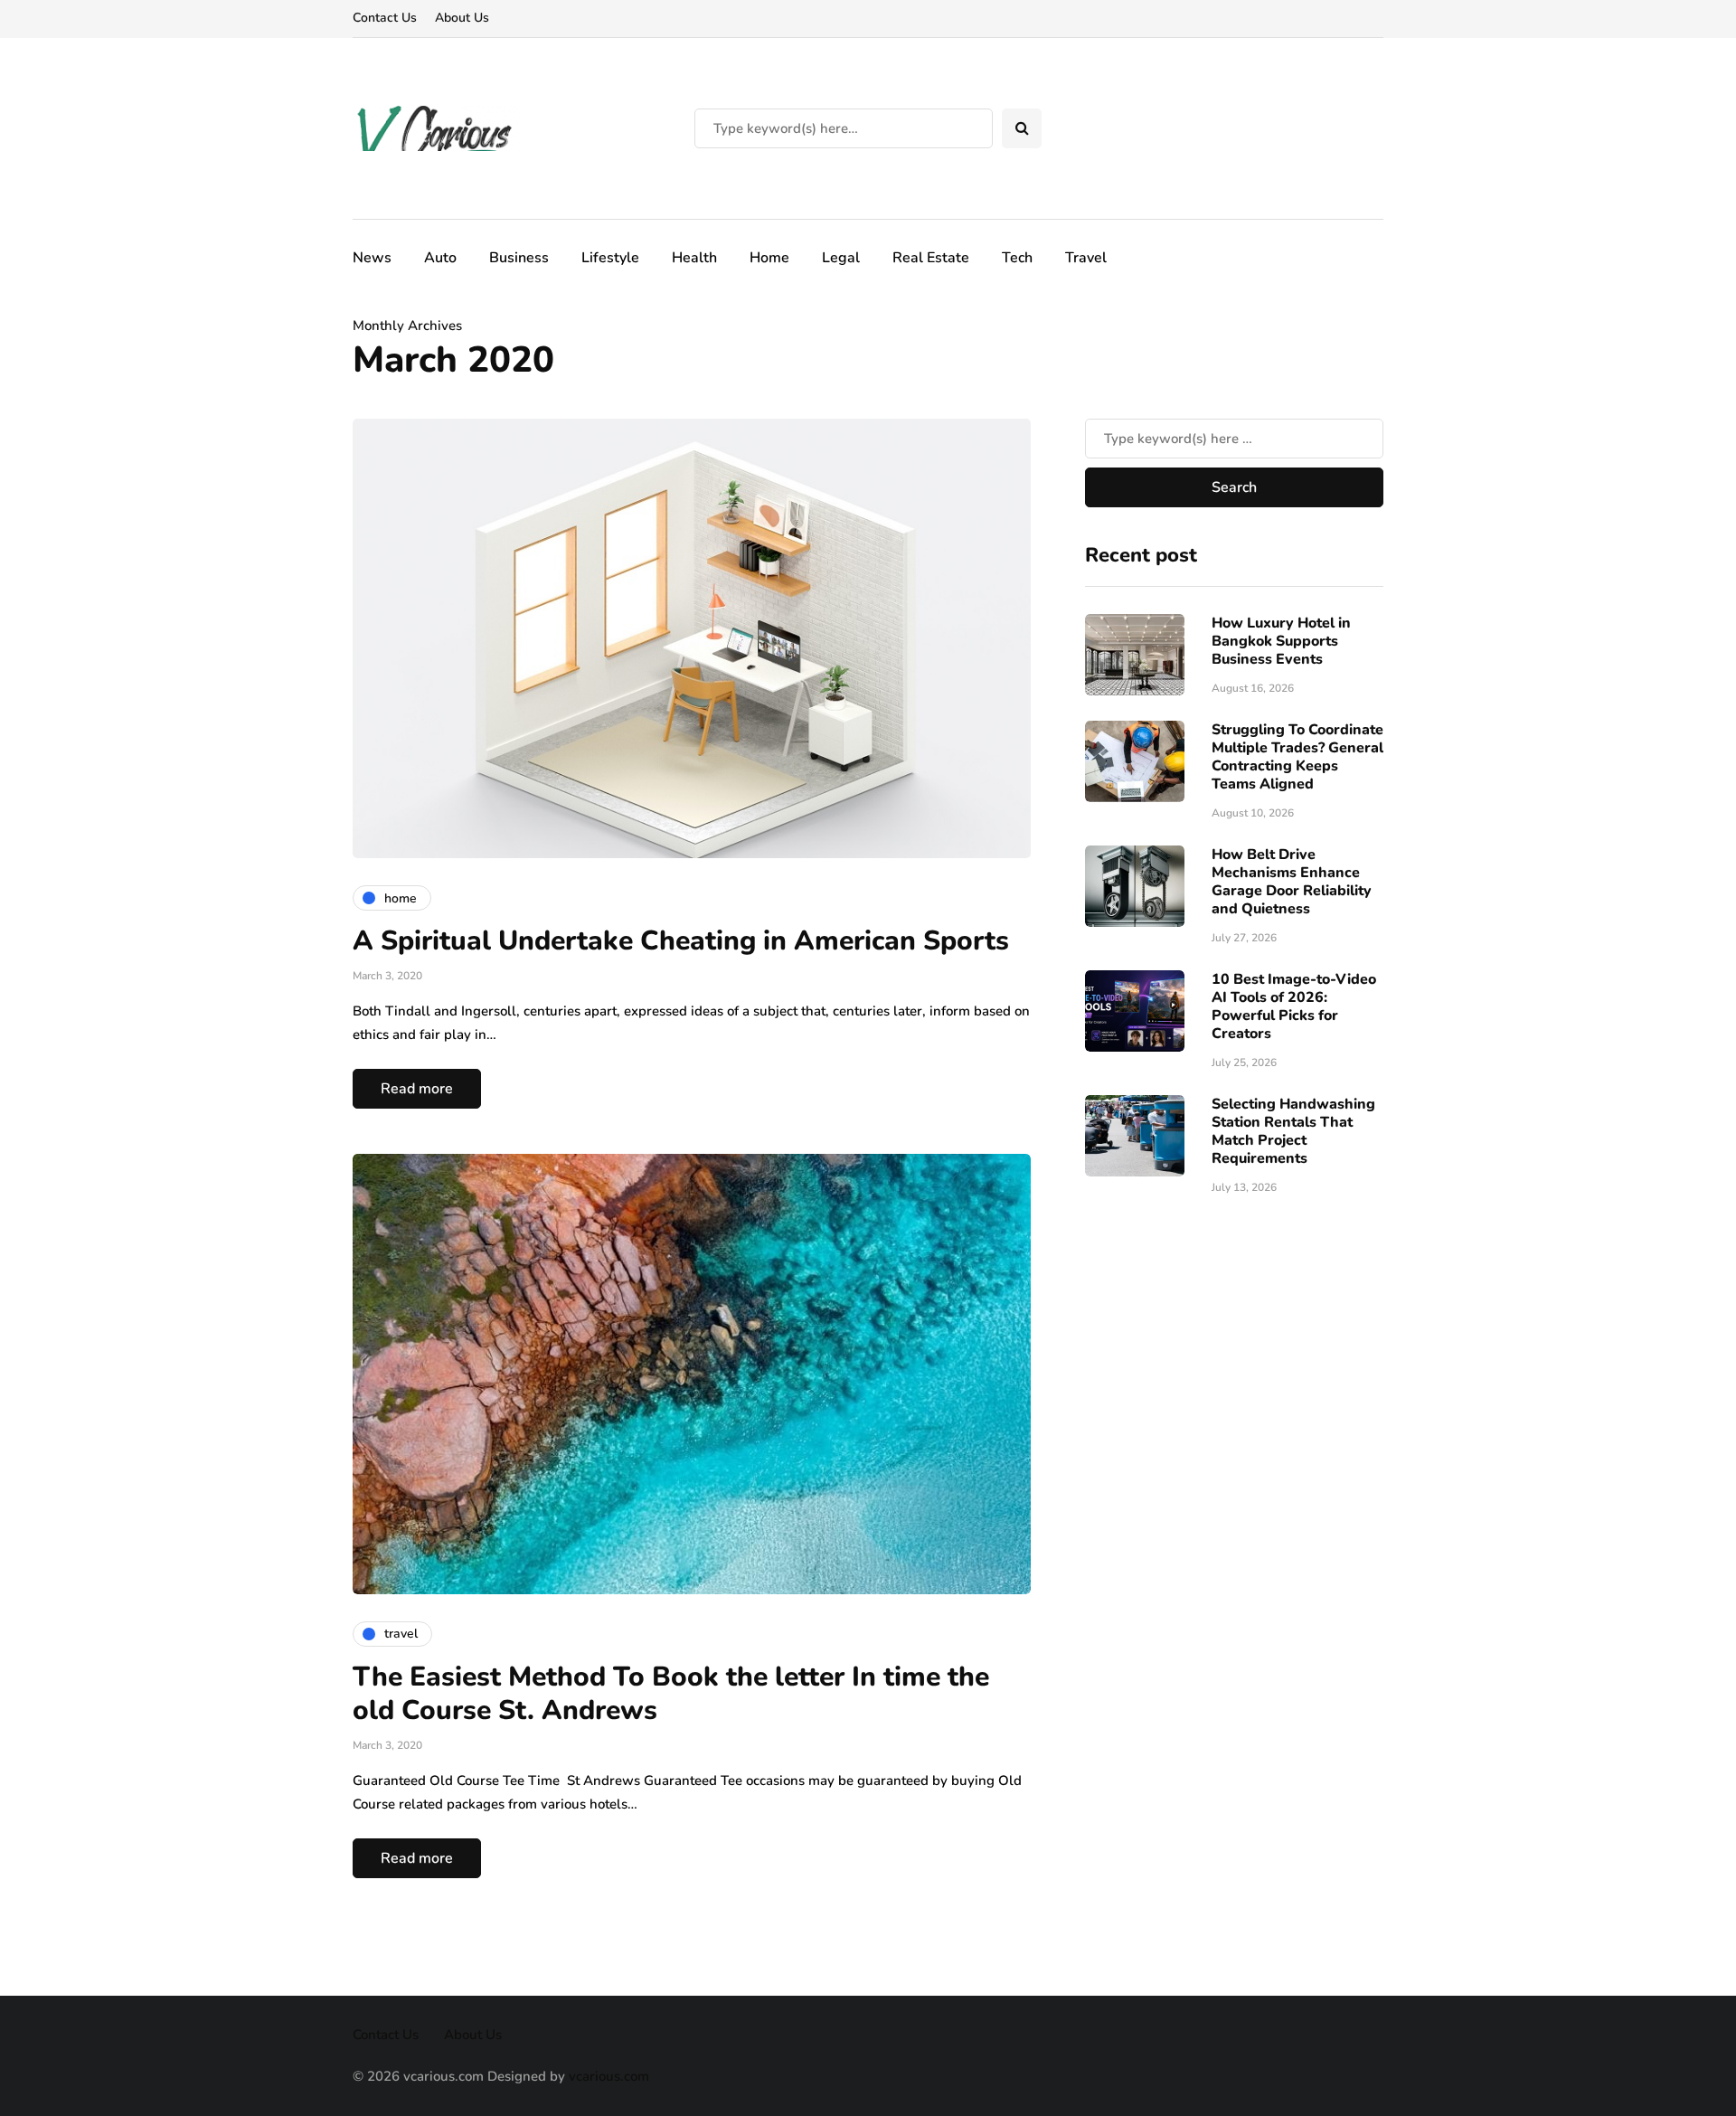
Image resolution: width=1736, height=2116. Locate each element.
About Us (462, 18)
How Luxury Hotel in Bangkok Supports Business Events (1281, 641)
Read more (417, 1089)
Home (769, 258)
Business (519, 258)
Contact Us (385, 18)
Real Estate (931, 258)
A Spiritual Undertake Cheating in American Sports (681, 941)
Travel (1086, 258)
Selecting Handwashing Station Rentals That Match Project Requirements (1293, 1131)
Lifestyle (610, 258)
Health (694, 258)
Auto (440, 258)
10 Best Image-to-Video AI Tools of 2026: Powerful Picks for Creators (1294, 1006)
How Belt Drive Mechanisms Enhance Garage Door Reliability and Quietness (1292, 882)
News (372, 258)
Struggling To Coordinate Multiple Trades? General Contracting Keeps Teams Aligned (1297, 757)
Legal (841, 258)
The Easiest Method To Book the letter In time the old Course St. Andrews (671, 1694)
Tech (1017, 258)
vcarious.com (609, 2076)
